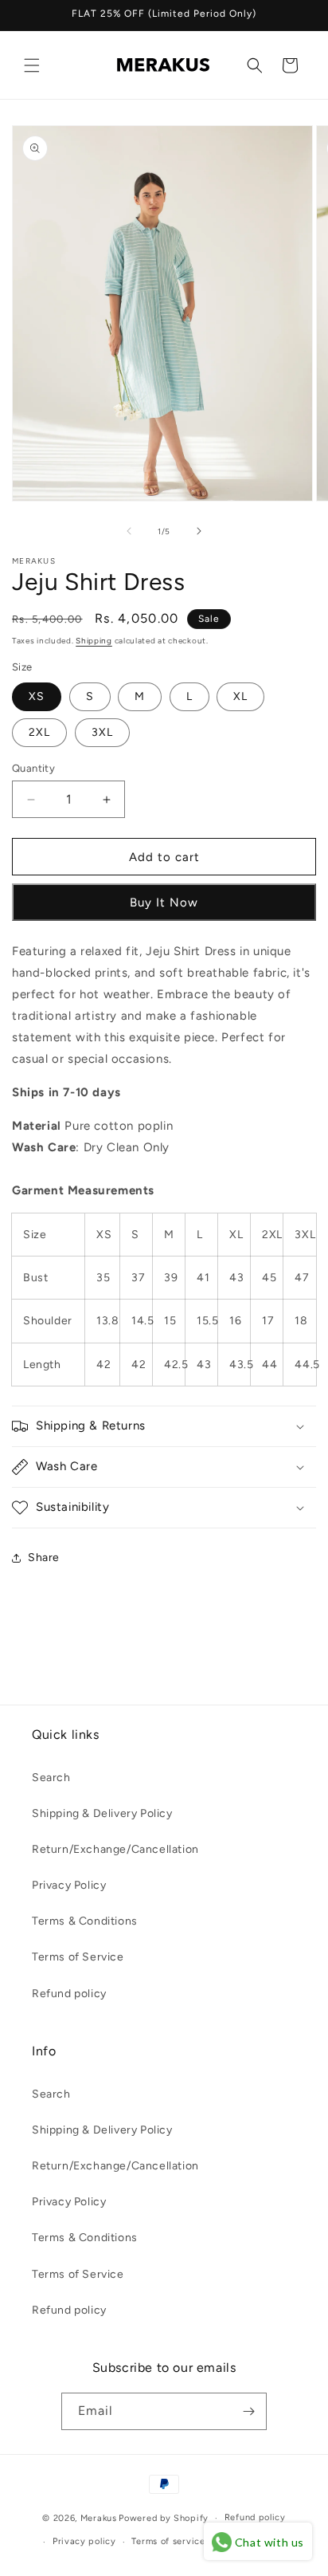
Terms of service (168, 2541)
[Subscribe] (248, 2411)
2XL (39, 732)
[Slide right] (199, 531)
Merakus (99, 2518)
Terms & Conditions (85, 1921)
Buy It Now (164, 903)
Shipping (94, 641)
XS (37, 696)
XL (240, 696)
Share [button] (44, 1557)
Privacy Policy (69, 1885)
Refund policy (69, 1994)
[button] (32, 65)
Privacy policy (84, 2541)
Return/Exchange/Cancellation (115, 1849)
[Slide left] (129, 531)
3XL (102, 732)
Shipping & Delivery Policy (102, 1813)
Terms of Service (78, 1957)
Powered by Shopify (164, 2518)
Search (51, 1778)
